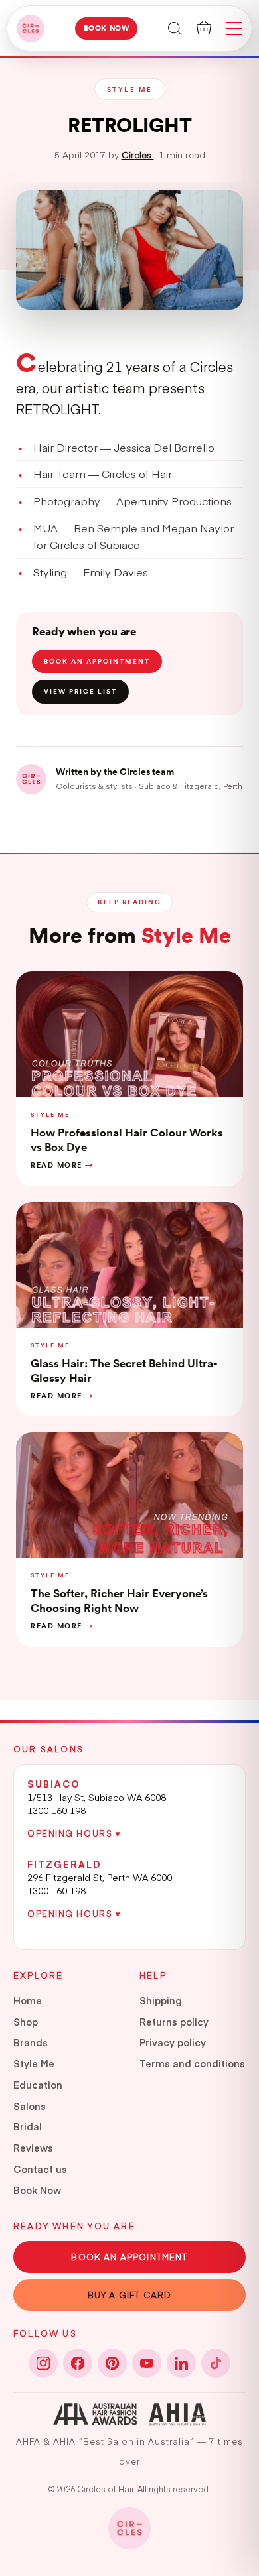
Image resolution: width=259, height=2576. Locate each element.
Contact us (40, 2169)
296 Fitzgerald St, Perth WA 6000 (100, 1877)
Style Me (34, 2063)
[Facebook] (78, 2363)
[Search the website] (175, 28)
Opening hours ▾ (74, 1833)
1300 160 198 (56, 1810)
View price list (80, 691)
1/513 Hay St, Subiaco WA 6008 (97, 1797)
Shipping (161, 2000)
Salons (30, 2106)
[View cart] (204, 28)
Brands (31, 2042)
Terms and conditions (192, 2063)
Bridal (28, 2126)
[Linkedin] (181, 2363)
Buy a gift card (130, 2295)
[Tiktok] (216, 2363)
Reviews (33, 2148)
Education (38, 2085)
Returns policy (174, 2022)
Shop (26, 2022)
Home (28, 2000)
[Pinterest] (112, 2363)
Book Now (107, 28)
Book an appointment (97, 661)
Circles (138, 155)
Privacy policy (173, 2042)
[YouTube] (147, 2363)
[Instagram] (43, 2363)
